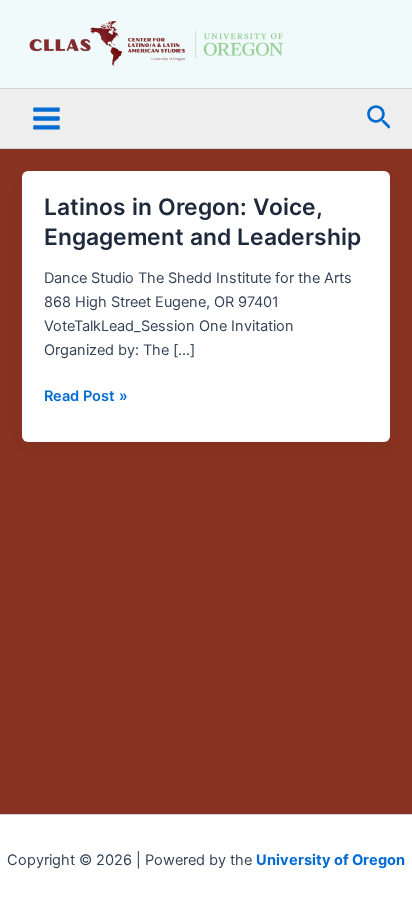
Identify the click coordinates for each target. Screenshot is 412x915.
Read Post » (86, 394)
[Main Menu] (46, 118)
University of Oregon (330, 860)
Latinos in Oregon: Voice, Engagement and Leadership (202, 222)
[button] (379, 118)
